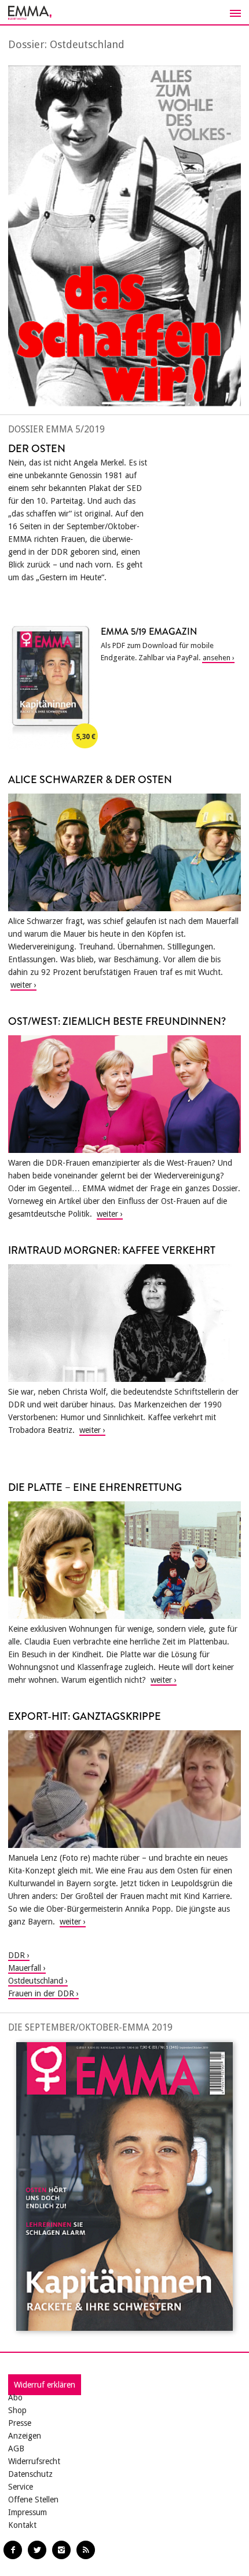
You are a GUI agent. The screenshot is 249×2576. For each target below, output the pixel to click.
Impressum (28, 2512)
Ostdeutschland (36, 1981)
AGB (16, 2448)
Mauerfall (25, 1968)
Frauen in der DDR (41, 1993)
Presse (20, 2423)
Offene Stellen (33, 2499)
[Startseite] (124, 13)
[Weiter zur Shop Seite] (124, 2187)
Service (21, 2487)
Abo (15, 2397)
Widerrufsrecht (34, 2461)
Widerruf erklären (45, 2385)
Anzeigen (25, 2436)
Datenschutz (30, 2474)
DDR (17, 1955)
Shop (17, 2410)
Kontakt (22, 2525)
